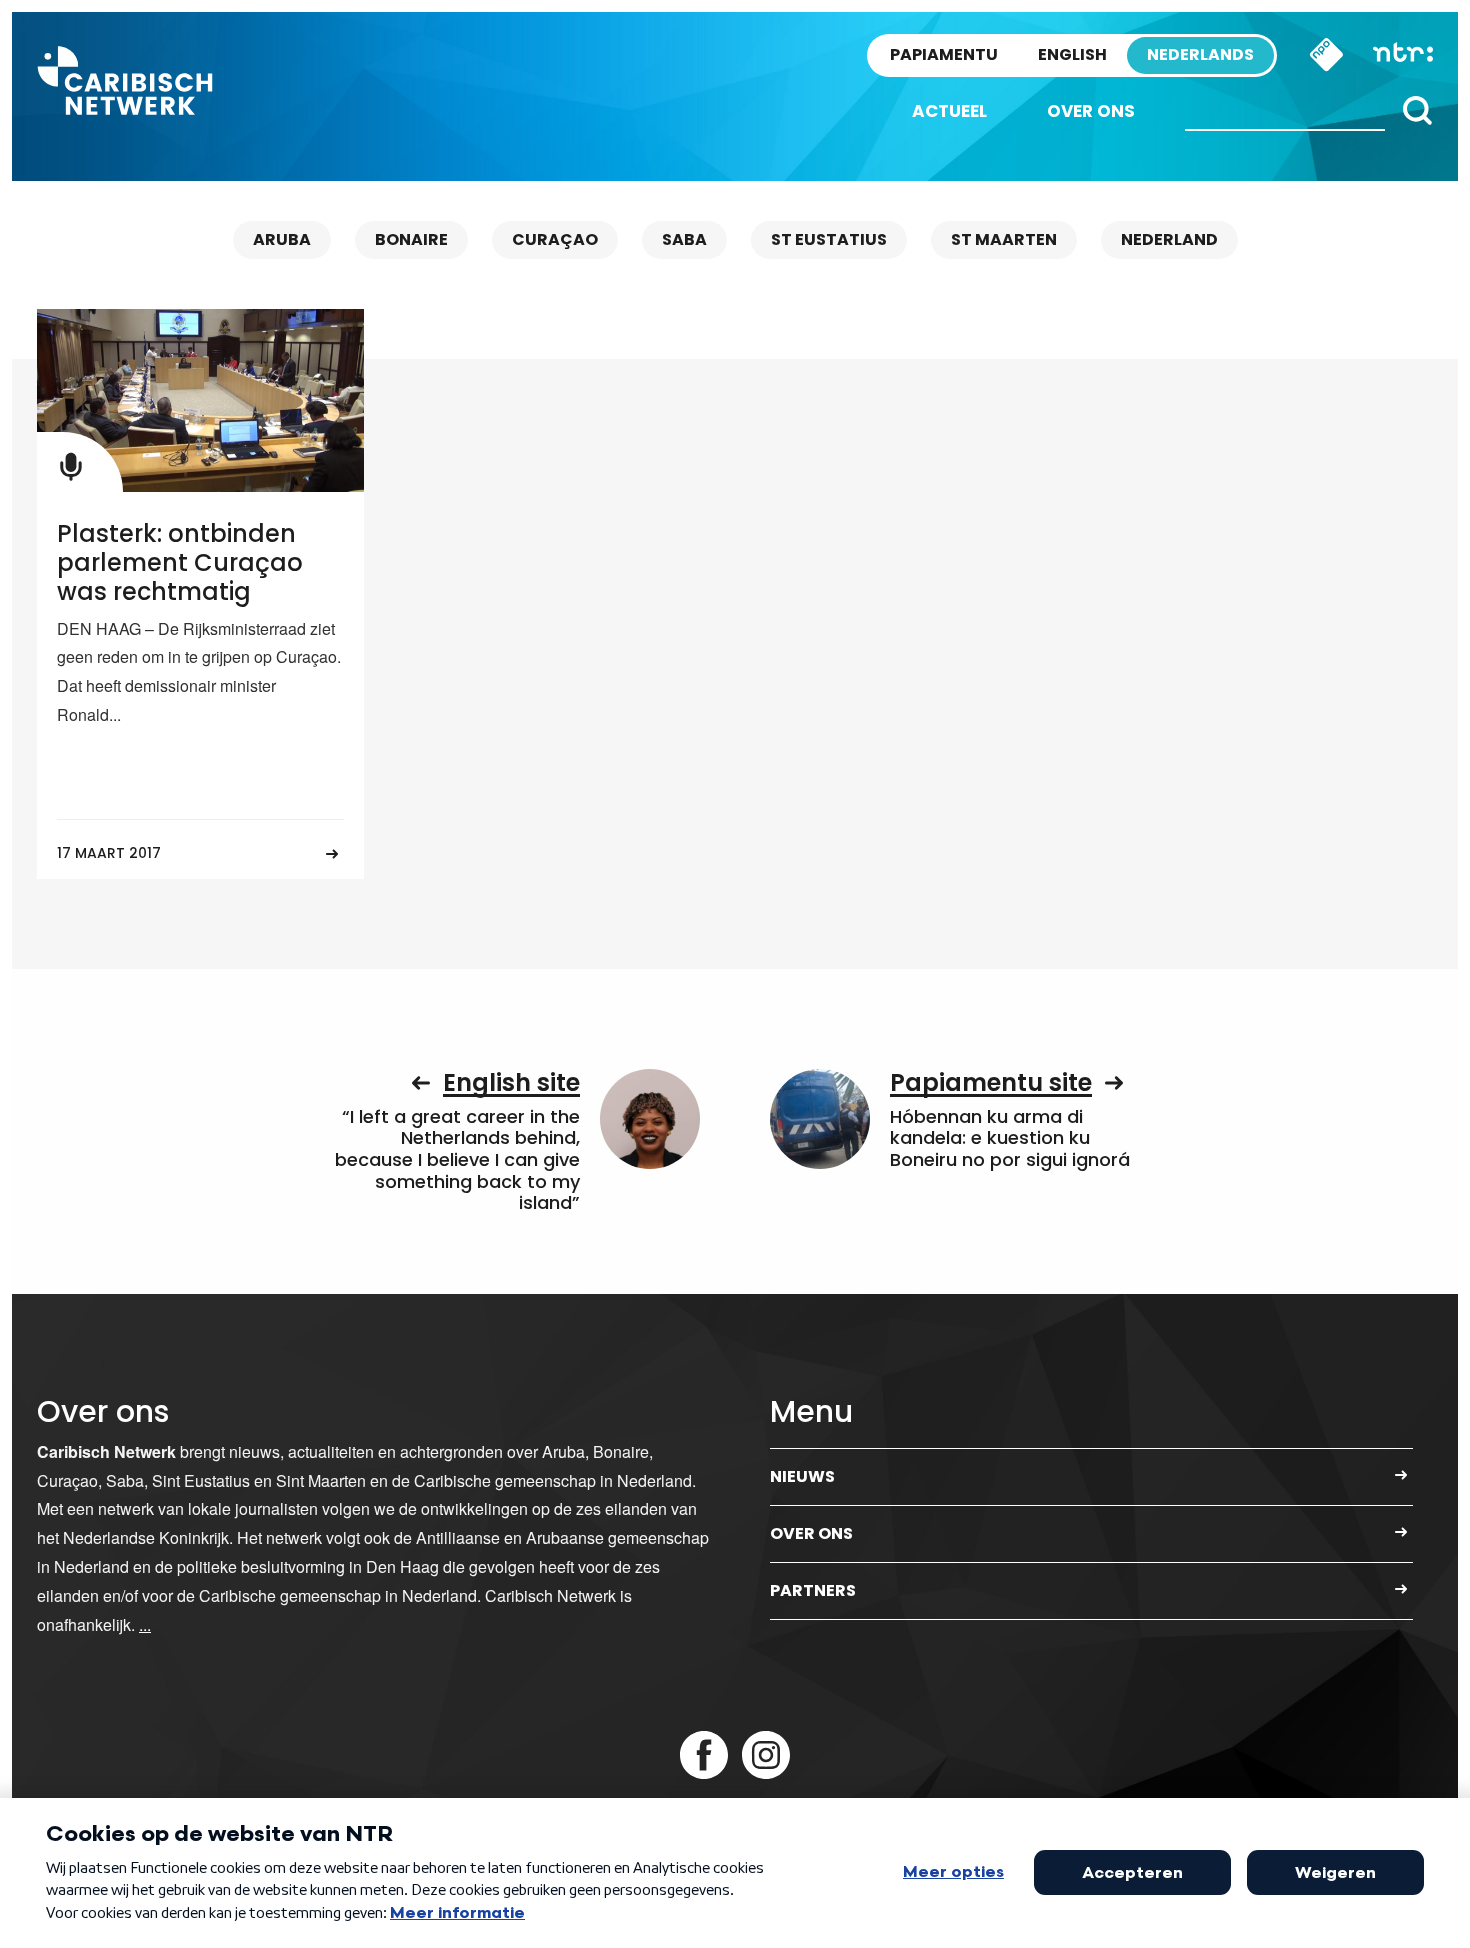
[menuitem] (949, 111)
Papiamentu (944, 54)
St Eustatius (829, 239)
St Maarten (1004, 239)
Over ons (1091, 111)
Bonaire (411, 239)
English (1072, 54)
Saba (684, 239)
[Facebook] (704, 1755)
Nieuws (802, 1476)
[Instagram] (766, 1755)
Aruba (282, 239)
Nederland (1169, 239)
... (145, 1624)
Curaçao (555, 239)
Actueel (949, 111)
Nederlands (1200, 54)
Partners (813, 1590)
